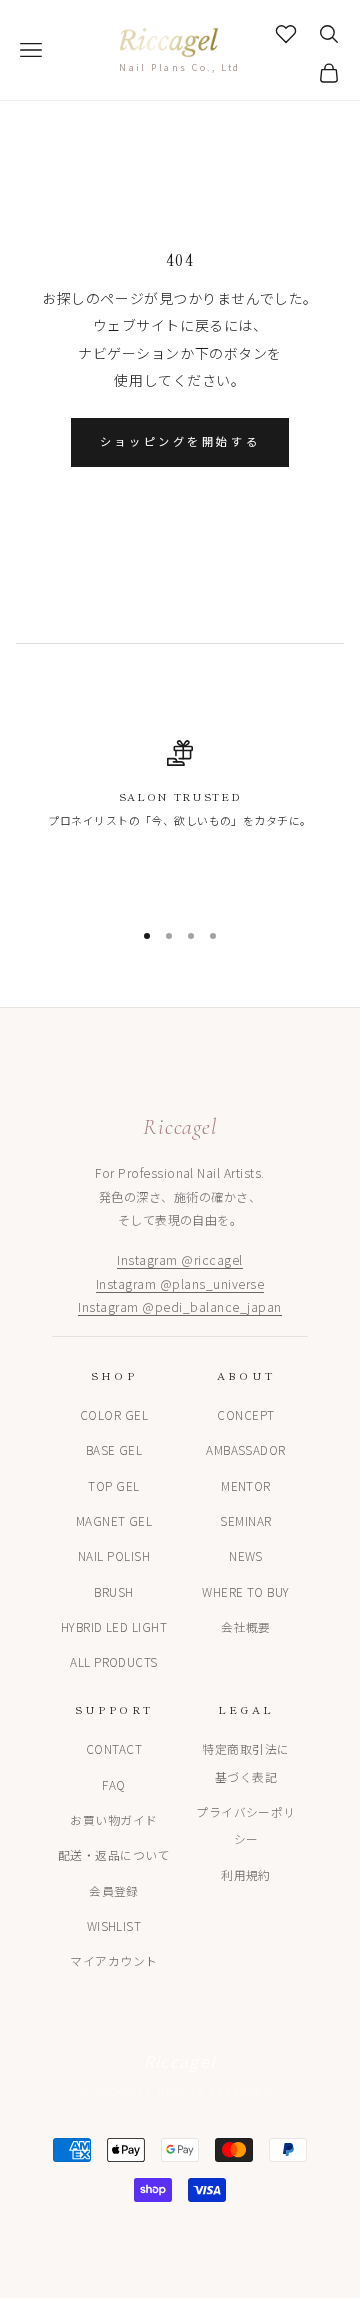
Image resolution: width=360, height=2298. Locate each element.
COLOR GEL (114, 1414)
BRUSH (113, 1591)
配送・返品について (114, 1854)
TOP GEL (113, 1485)
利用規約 (246, 1874)
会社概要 (246, 1626)
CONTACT (114, 1748)
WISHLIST (114, 1925)
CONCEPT (245, 1414)
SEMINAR (245, 1520)
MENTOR (246, 1485)
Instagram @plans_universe (180, 1284)
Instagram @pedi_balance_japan (179, 1307)
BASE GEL (114, 1449)
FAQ (113, 1784)
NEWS (246, 1555)
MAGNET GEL (114, 1520)
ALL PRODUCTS (114, 1661)
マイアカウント (113, 1960)
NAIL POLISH (114, 1555)
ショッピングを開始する (180, 442)
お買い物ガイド (113, 1819)
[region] (180, 793)
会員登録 (114, 1890)
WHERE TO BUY (246, 1591)
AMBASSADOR (246, 1449)
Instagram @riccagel (179, 1260)
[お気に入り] (286, 34)
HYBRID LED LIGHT (114, 1626)
